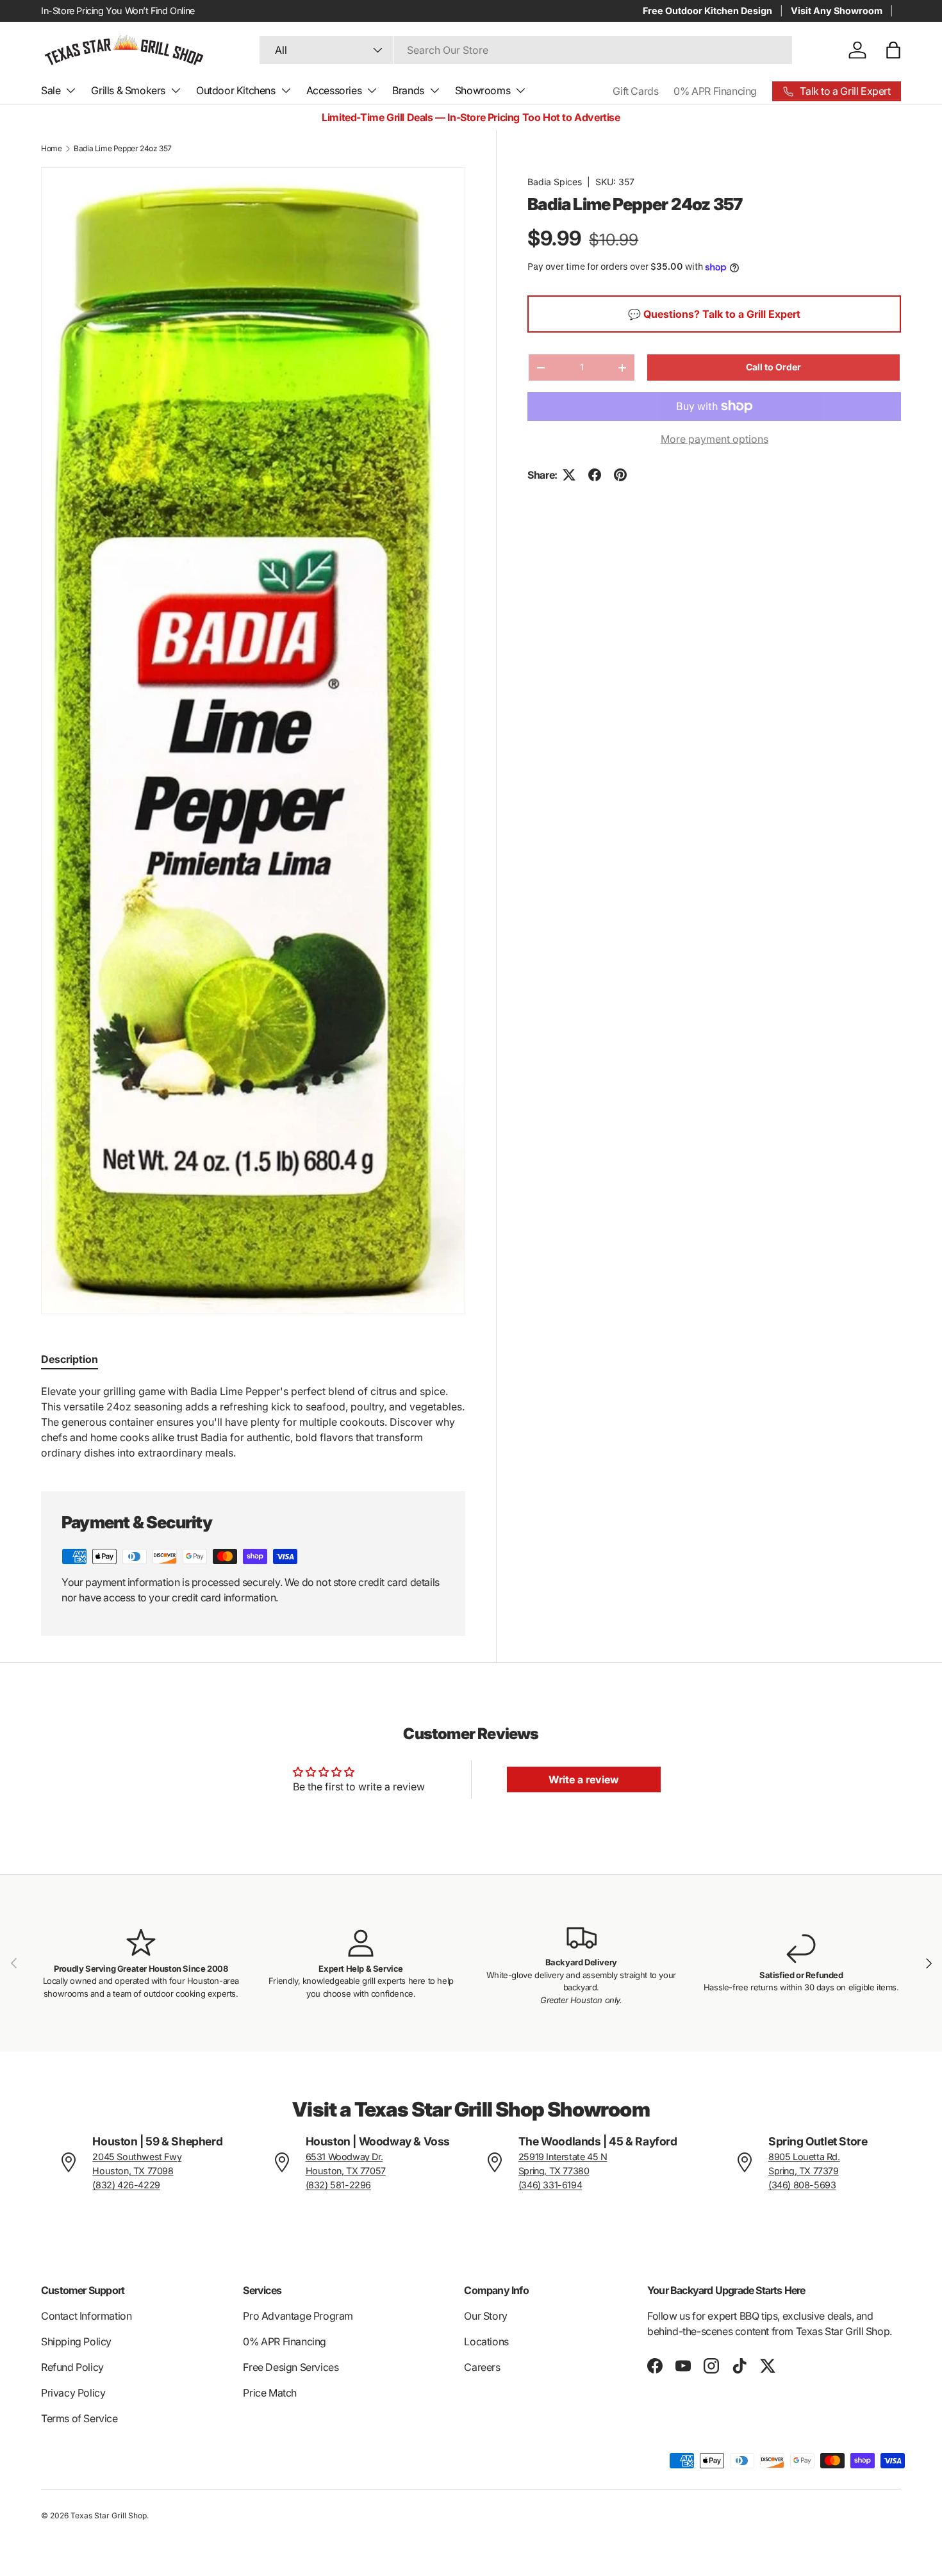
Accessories (334, 90)
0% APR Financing (715, 91)
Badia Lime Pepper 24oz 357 (123, 148)
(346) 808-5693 (802, 2185)
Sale (51, 90)
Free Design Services (291, 2367)
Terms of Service (79, 2418)
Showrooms (483, 90)
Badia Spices (555, 182)
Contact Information (86, 2316)
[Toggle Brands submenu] (434, 90)
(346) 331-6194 (550, 2185)
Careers (482, 2367)
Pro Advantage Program (298, 2316)
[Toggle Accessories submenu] (372, 90)
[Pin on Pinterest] (620, 475)
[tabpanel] (253, 1422)
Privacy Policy (73, 2393)
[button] (893, 50)
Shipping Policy (76, 2341)
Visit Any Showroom (837, 11)
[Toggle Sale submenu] (70, 90)
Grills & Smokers (128, 90)
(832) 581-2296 (338, 2185)
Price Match (270, 2393)
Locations (486, 2341)
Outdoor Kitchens (236, 90)
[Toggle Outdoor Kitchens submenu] (286, 90)
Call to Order (773, 367)
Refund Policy (72, 2367)
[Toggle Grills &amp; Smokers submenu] (176, 90)
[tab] (70, 1359)
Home (51, 148)
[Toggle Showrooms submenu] (520, 90)
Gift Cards (635, 91)
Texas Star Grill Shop (109, 2515)
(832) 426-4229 (126, 2185)
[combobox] (526, 50)
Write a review (584, 1779)
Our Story (485, 2316)
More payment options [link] (715, 439)
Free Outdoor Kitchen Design (707, 11)
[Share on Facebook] (595, 475)
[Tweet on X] (569, 475)
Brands (408, 90)
